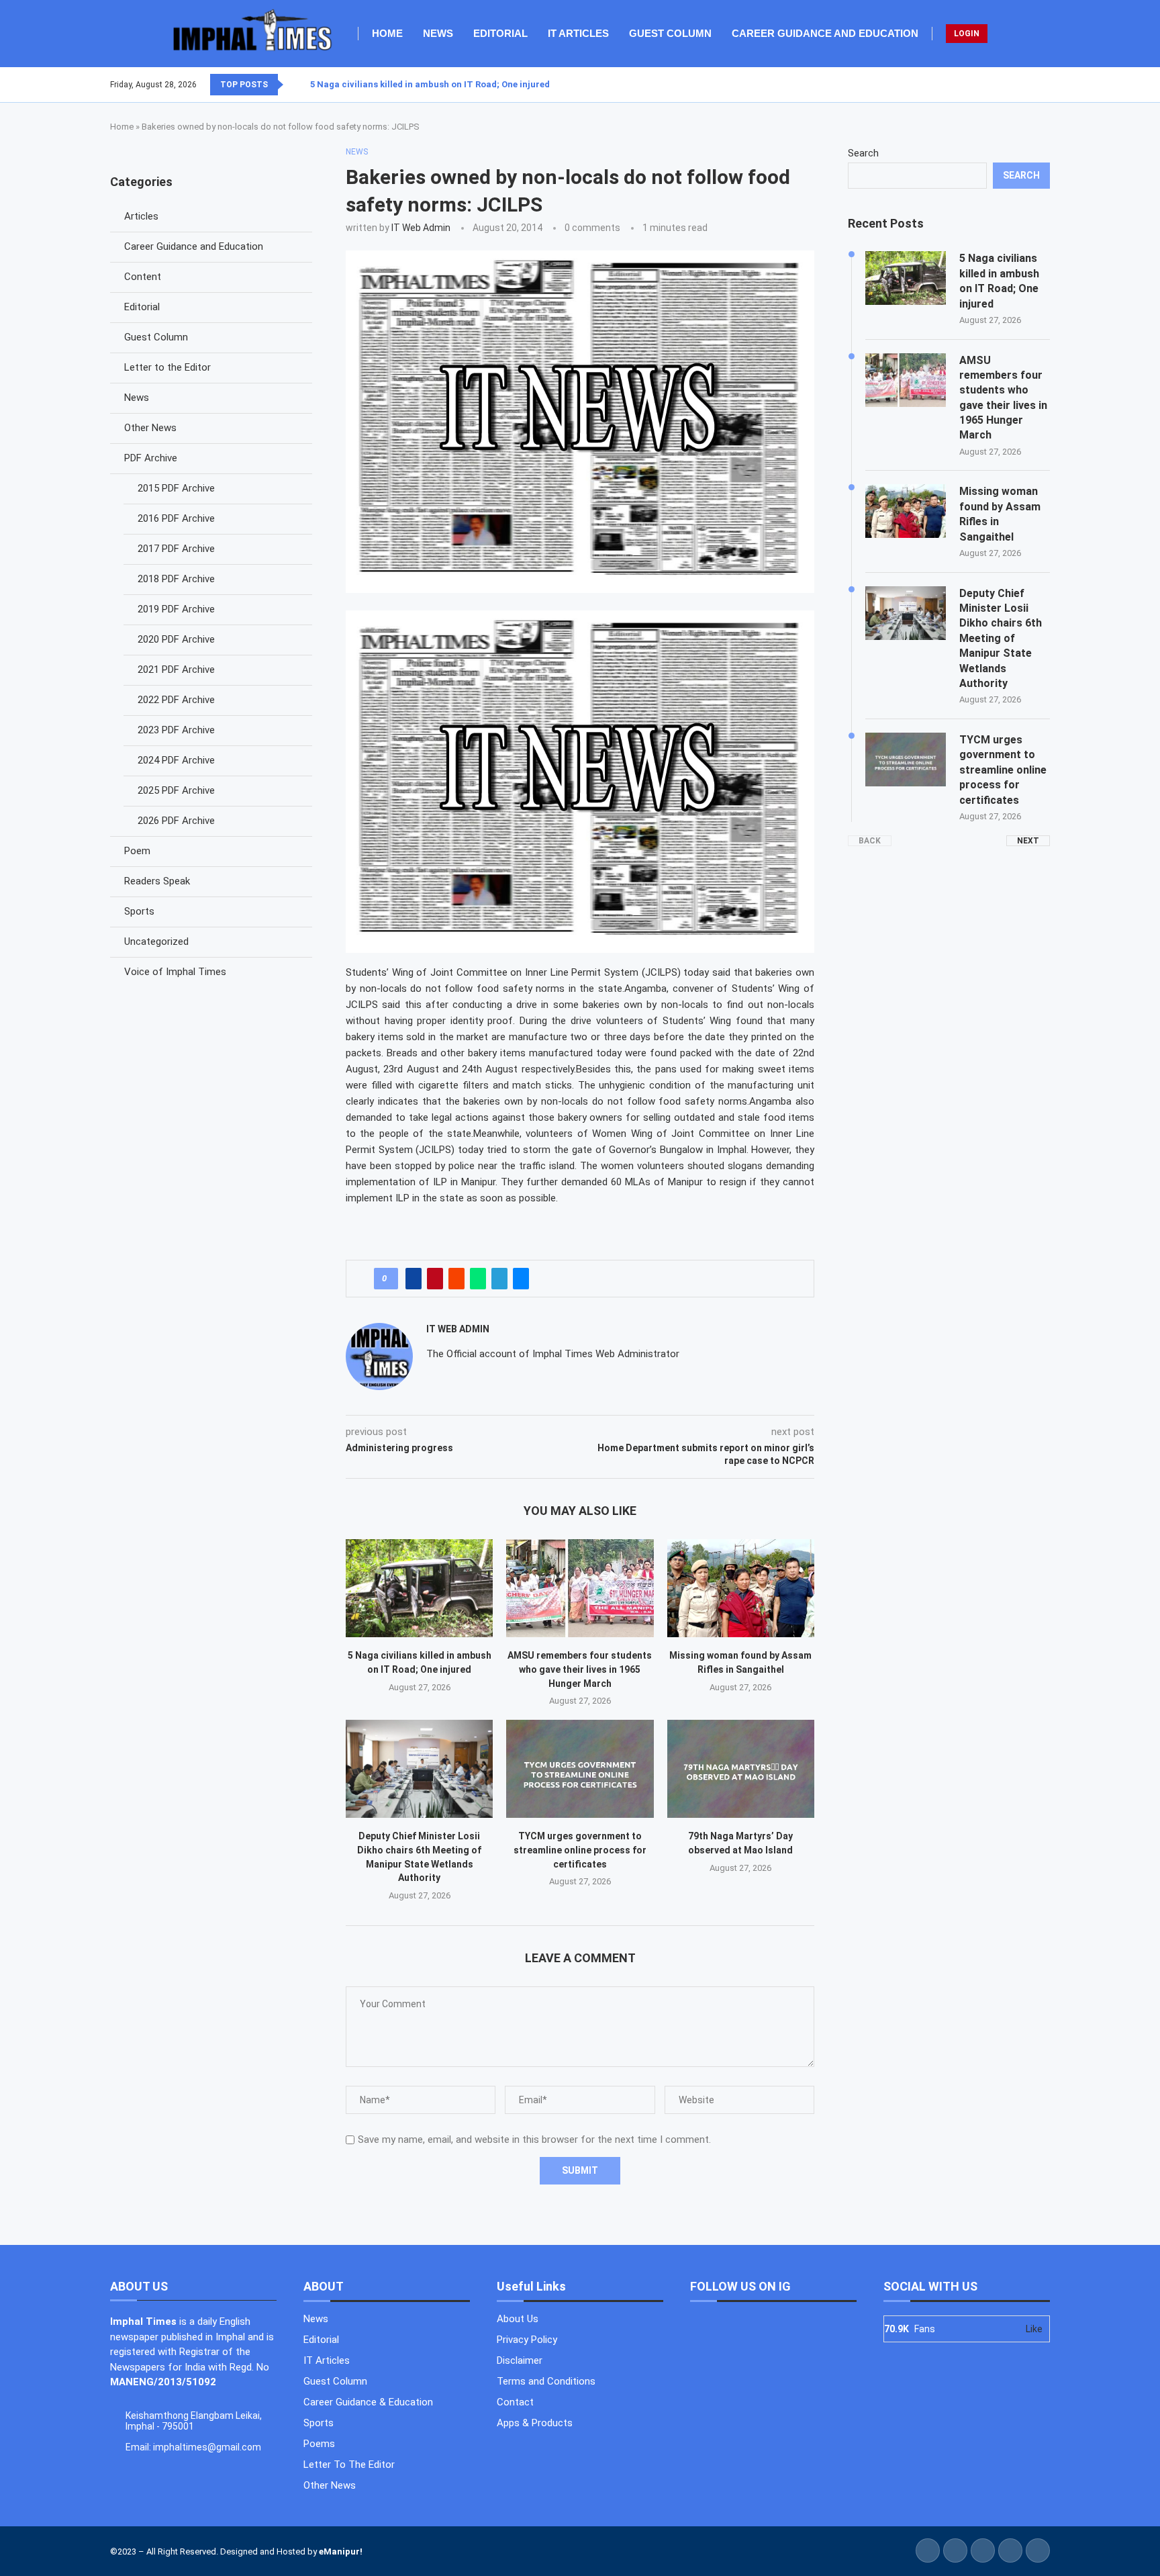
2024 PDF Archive (176, 760)
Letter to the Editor (167, 367)
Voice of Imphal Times (175, 972)
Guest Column (670, 33)
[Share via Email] (521, 1279)
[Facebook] (1017, 85)
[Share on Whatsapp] (478, 1279)
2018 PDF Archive (176, 579)
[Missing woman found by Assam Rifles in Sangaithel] (741, 1588)
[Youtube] (1041, 85)
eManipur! (341, 2551)
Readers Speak (157, 881)
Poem (137, 851)
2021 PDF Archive (176, 670)
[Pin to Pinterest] (435, 1279)
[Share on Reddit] (456, 1279)
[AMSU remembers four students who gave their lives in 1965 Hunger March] (580, 1588)
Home (387, 33)
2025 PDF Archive (176, 790)
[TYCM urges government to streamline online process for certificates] (580, 1769)
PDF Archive (151, 458)
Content (143, 277)
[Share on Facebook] (414, 1279)
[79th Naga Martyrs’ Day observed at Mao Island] (741, 1769)
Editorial (500, 33)
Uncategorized (156, 941)
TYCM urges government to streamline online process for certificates (580, 1850)
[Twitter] (1025, 85)
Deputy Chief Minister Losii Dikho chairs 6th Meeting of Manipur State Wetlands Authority (1001, 638)
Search (863, 153)
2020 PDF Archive (176, 639)
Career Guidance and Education (825, 33)
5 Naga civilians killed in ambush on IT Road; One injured (430, 84)
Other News (150, 428)
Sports (139, 911)
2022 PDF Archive (176, 700)
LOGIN (967, 34)
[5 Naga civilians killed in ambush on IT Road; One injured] (419, 1588)
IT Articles (578, 33)
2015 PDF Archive (176, 488)
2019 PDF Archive (176, 609)
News (438, 33)
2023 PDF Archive (176, 730)
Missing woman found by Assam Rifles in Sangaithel (1000, 514)
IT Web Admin (421, 228)
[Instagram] (1033, 85)
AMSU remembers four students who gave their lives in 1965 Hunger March (580, 1669)
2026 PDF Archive (176, 821)
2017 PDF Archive (176, 549)
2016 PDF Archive (176, 518)
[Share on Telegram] (499, 1279)
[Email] (1049, 85)
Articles (141, 216)
